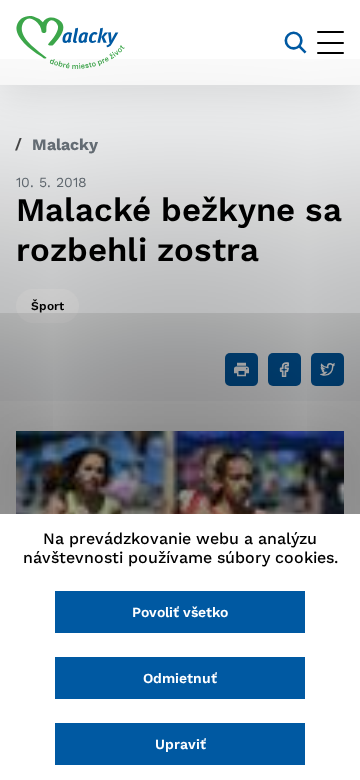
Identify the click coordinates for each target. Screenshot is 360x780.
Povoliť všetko (180, 612)
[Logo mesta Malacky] (70, 43)
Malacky (65, 144)
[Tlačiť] (241, 369)
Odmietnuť (180, 678)
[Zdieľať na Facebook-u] (284, 369)
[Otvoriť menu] (330, 42)
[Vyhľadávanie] (295, 42)
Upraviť (180, 744)
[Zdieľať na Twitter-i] (327, 369)
